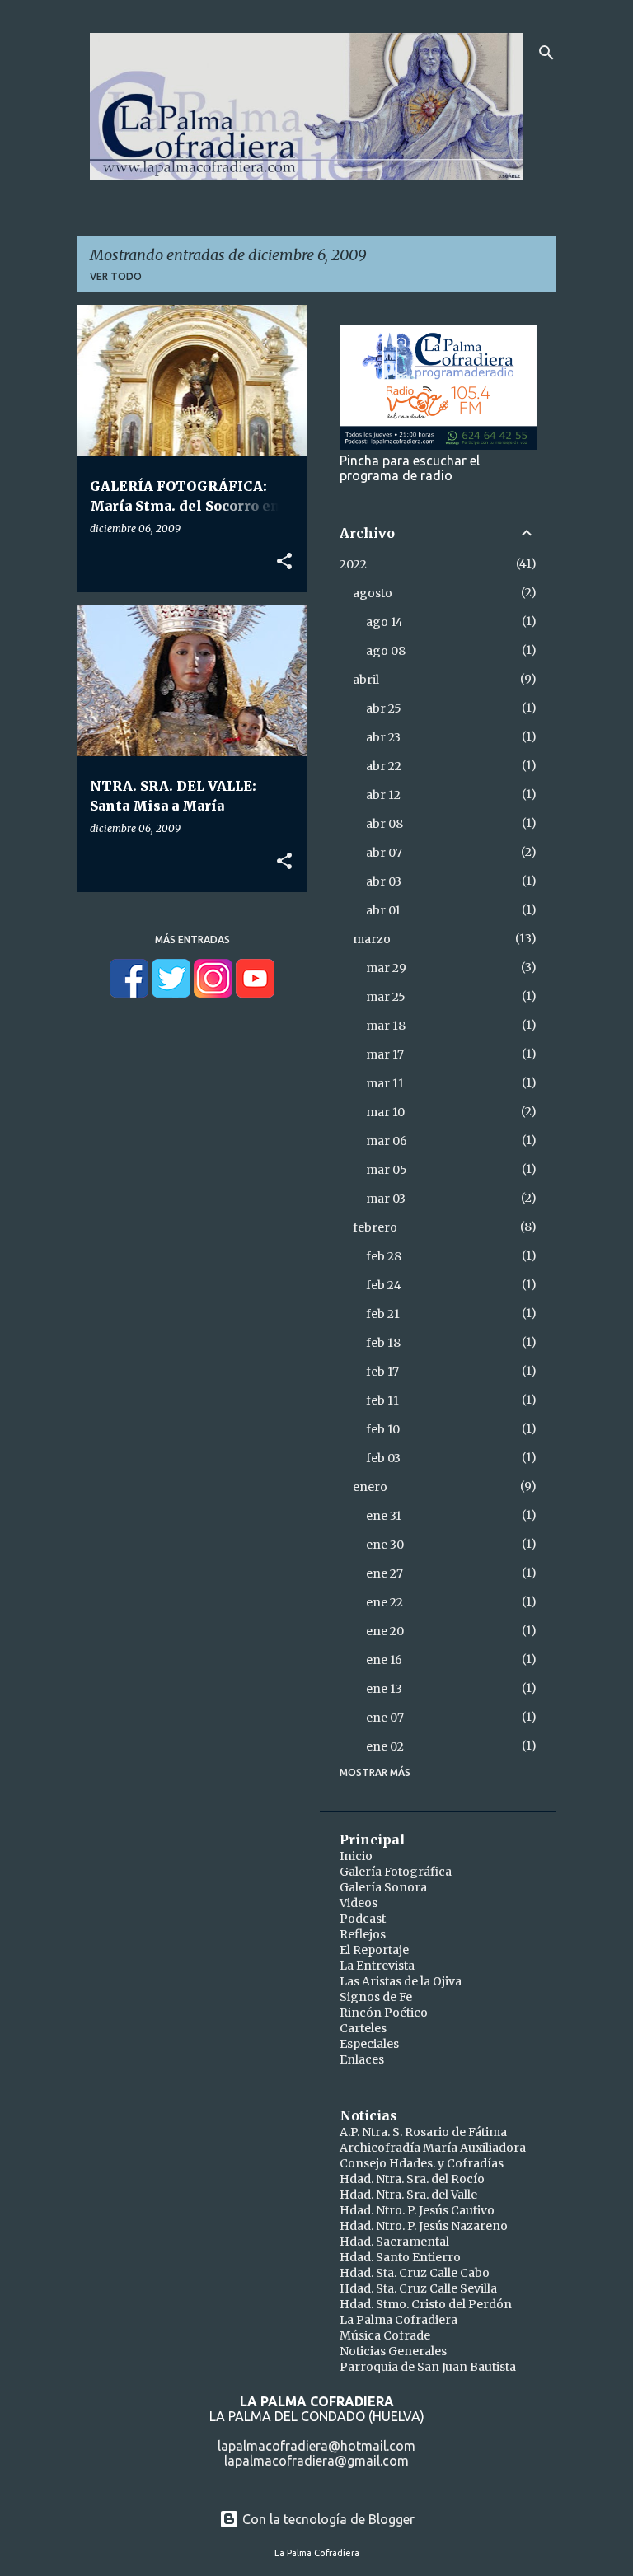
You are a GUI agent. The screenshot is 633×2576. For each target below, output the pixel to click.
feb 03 (383, 1458)
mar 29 (386, 968)
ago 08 (386, 651)
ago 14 (384, 622)
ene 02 (385, 1746)
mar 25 (386, 997)
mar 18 (386, 1026)
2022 (353, 564)
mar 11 (385, 1083)
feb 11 (382, 1400)
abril (366, 680)
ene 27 (384, 1573)
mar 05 (387, 1170)
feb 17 (382, 1372)
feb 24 (384, 1285)
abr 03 (384, 881)
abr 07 (384, 853)
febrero (375, 1227)
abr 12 (383, 795)
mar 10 (385, 1112)
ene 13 (384, 1689)
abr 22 (384, 766)
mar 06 (387, 1141)
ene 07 (385, 1718)
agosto (373, 593)
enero (370, 1487)
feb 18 (383, 1343)
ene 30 (385, 1545)
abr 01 (383, 910)
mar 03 (386, 1199)
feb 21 (383, 1314)
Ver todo (116, 276)
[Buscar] (546, 53)
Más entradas (192, 940)
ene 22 (384, 1602)
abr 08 (384, 824)
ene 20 (385, 1631)
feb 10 (383, 1429)
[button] (284, 562)
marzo (372, 939)
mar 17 (385, 1054)
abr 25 (384, 708)
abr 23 (383, 737)
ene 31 (384, 1516)
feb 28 (384, 1256)
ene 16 (384, 1660)
